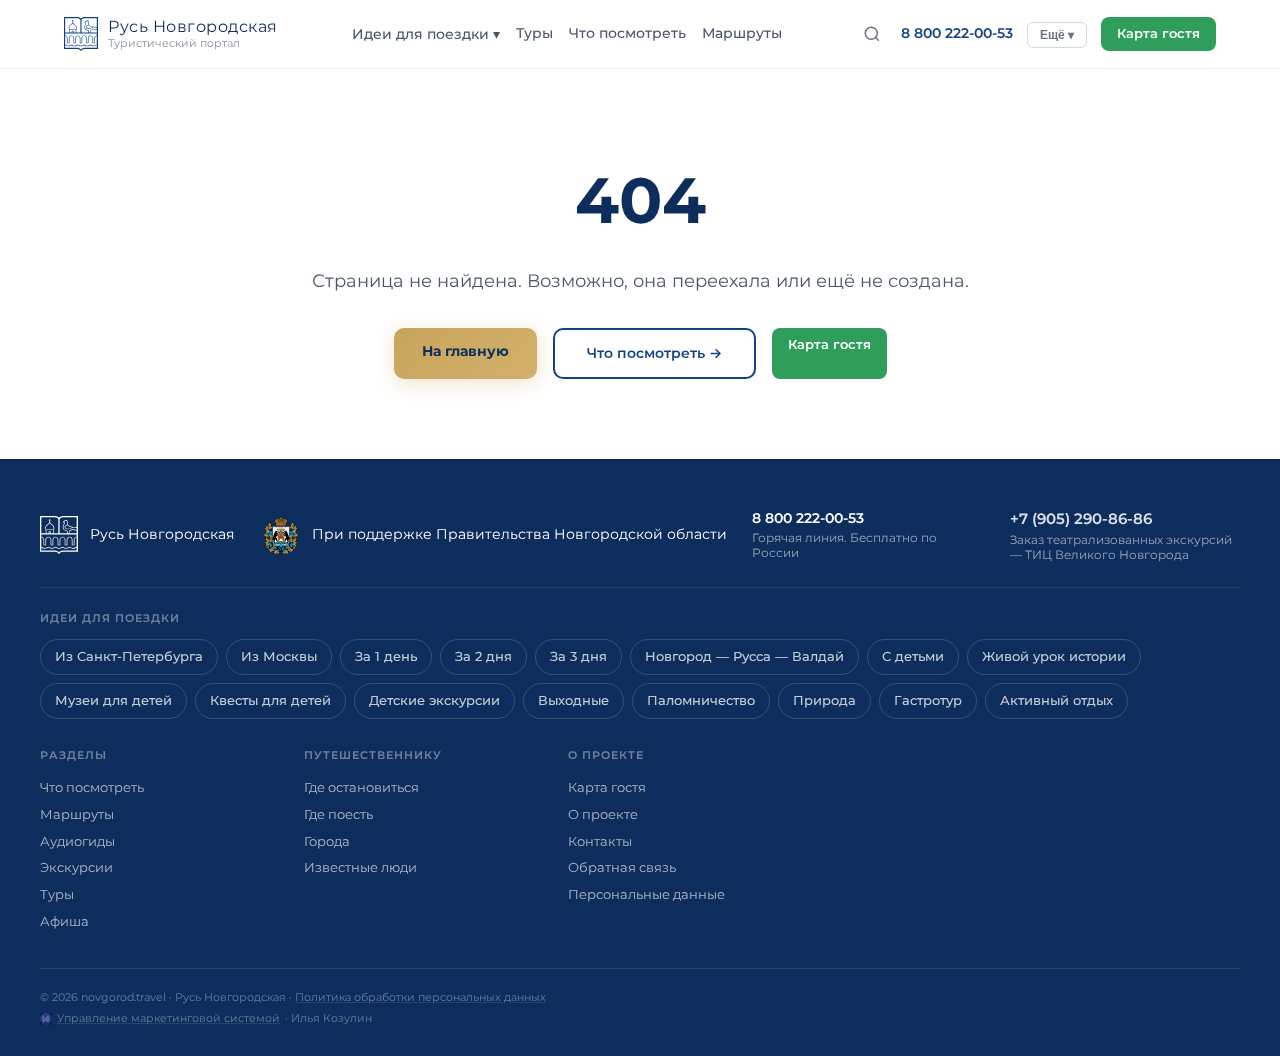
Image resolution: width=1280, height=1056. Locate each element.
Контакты (600, 841)
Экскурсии (76, 867)
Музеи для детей (113, 700)
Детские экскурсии (434, 700)
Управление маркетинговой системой (168, 1018)
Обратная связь (622, 867)
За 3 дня (578, 656)
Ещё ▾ (1057, 35)
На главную (465, 351)
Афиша (64, 921)
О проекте (603, 814)
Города (327, 841)
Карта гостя (1158, 33)
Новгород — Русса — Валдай (744, 656)
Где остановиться (361, 787)
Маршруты (742, 33)
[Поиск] (872, 34)
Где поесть (338, 814)
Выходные (573, 700)
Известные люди (360, 867)
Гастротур (928, 700)
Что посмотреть (627, 33)
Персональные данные (646, 894)
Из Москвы (279, 656)
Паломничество (701, 700)
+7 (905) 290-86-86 (1081, 518)
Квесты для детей (270, 700)
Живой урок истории (1054, 656)
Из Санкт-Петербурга (129, 656)
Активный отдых (1056, 700)
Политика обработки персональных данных (420, 997)
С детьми (913, 656)
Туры (534, 33)
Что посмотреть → (654, 353)
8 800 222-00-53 (957, 33)
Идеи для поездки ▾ (426, 34)
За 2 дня (483, 656)
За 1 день (386, 656)
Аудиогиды (77, 841)
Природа (824, 700)
